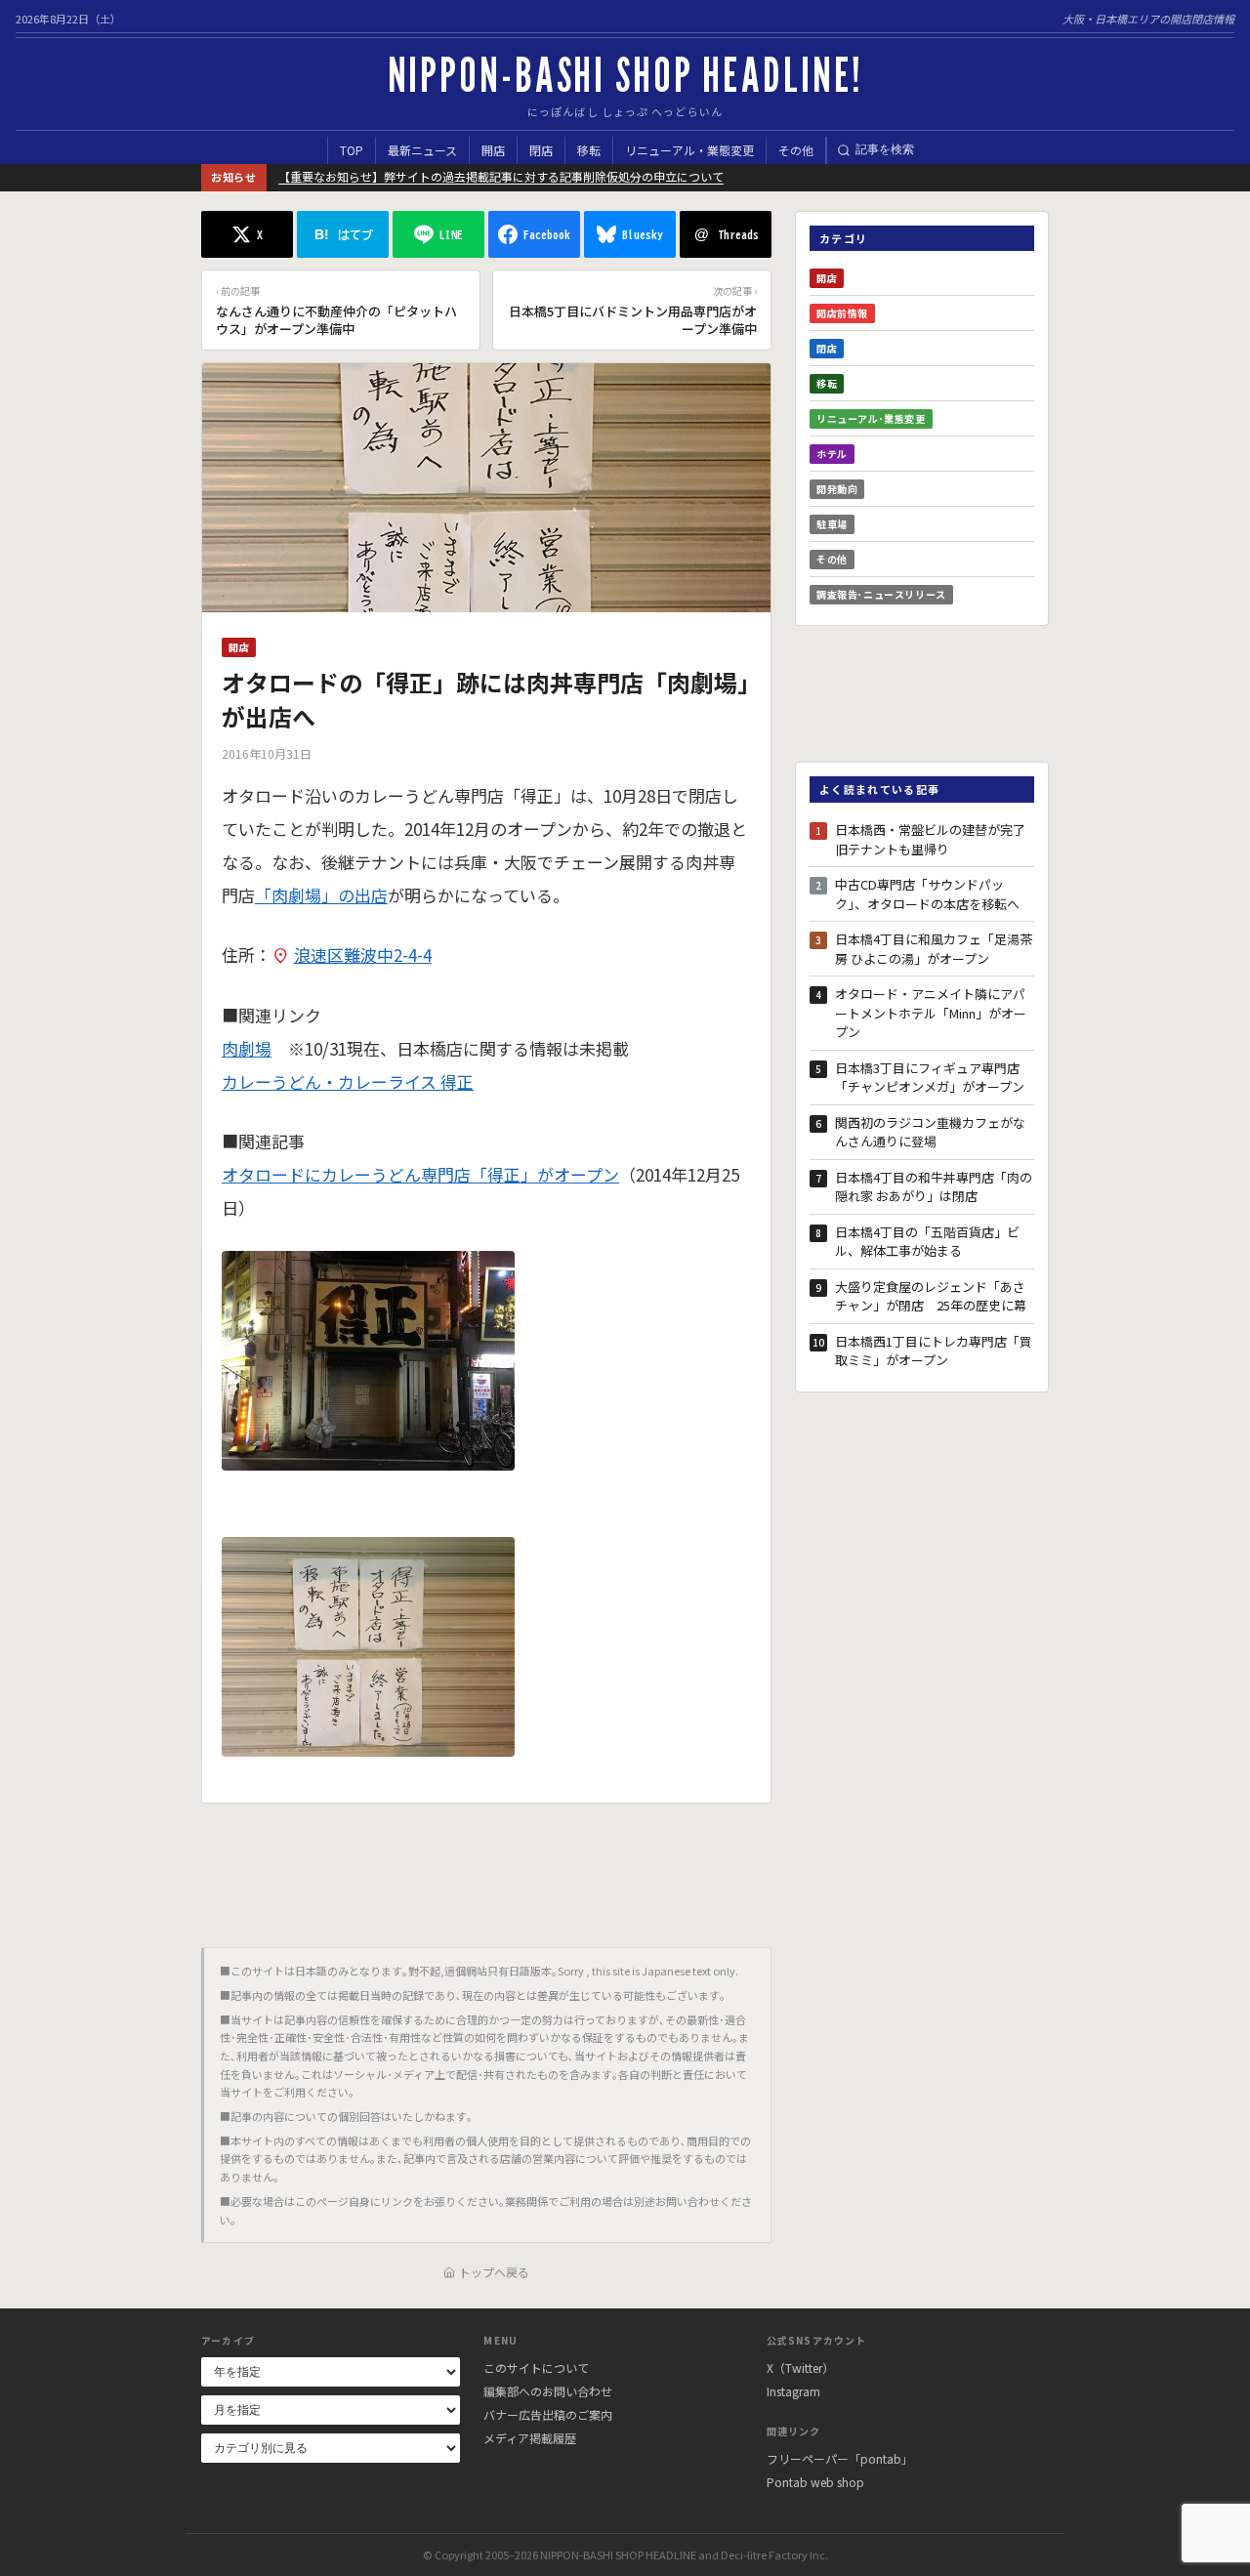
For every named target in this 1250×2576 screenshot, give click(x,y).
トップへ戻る (494, 2272)
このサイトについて (536, 2368)
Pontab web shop (815, 2482)
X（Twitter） (800, 2368)
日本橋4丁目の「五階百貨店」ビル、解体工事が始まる (927, 1242)
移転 (589, 150)
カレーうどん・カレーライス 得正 (348, 1081)
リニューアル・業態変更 (689, 150)
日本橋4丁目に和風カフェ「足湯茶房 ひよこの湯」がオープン (934, 949)
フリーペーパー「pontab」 (840, 2458)
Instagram (793, 2391)
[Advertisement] (486, 1868)
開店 (493, 150)
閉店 (541, 150)
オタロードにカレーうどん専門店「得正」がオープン (420, 1174)
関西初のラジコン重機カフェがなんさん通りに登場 (930, 1132)
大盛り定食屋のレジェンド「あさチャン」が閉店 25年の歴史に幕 (931, 1296)
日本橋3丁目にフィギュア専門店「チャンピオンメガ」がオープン (930, 1078)
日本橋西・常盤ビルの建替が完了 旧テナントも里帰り (935, 839)
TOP (352, 150)
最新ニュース (422, 150)
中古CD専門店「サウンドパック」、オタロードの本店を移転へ (927, 894)
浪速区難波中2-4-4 (363, 955)
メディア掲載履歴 (530, 2438)
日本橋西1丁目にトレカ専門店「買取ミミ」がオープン (934, 1351)
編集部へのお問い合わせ (548, 2391)
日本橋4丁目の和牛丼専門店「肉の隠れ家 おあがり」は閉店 (934, 1187)
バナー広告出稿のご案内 (548, 2414)
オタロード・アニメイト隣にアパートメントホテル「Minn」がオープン (931, 1013)
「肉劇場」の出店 (321, 895)
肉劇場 (247, 1048)
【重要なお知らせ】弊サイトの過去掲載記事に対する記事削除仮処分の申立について (501, 176)
